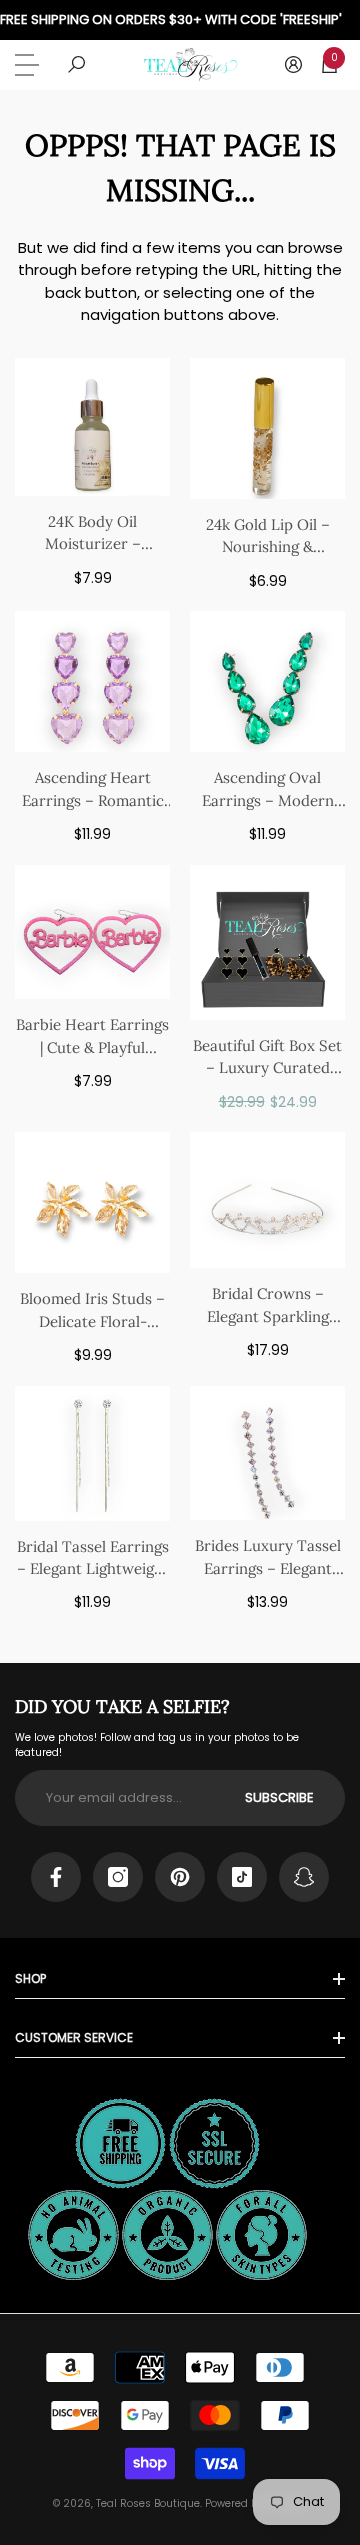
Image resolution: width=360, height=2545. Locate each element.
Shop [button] (30, 1978)
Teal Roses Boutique (148, 2503)
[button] (76, 64)
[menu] (30, 65)
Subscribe (279, 1797)
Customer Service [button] (74, 2037)
